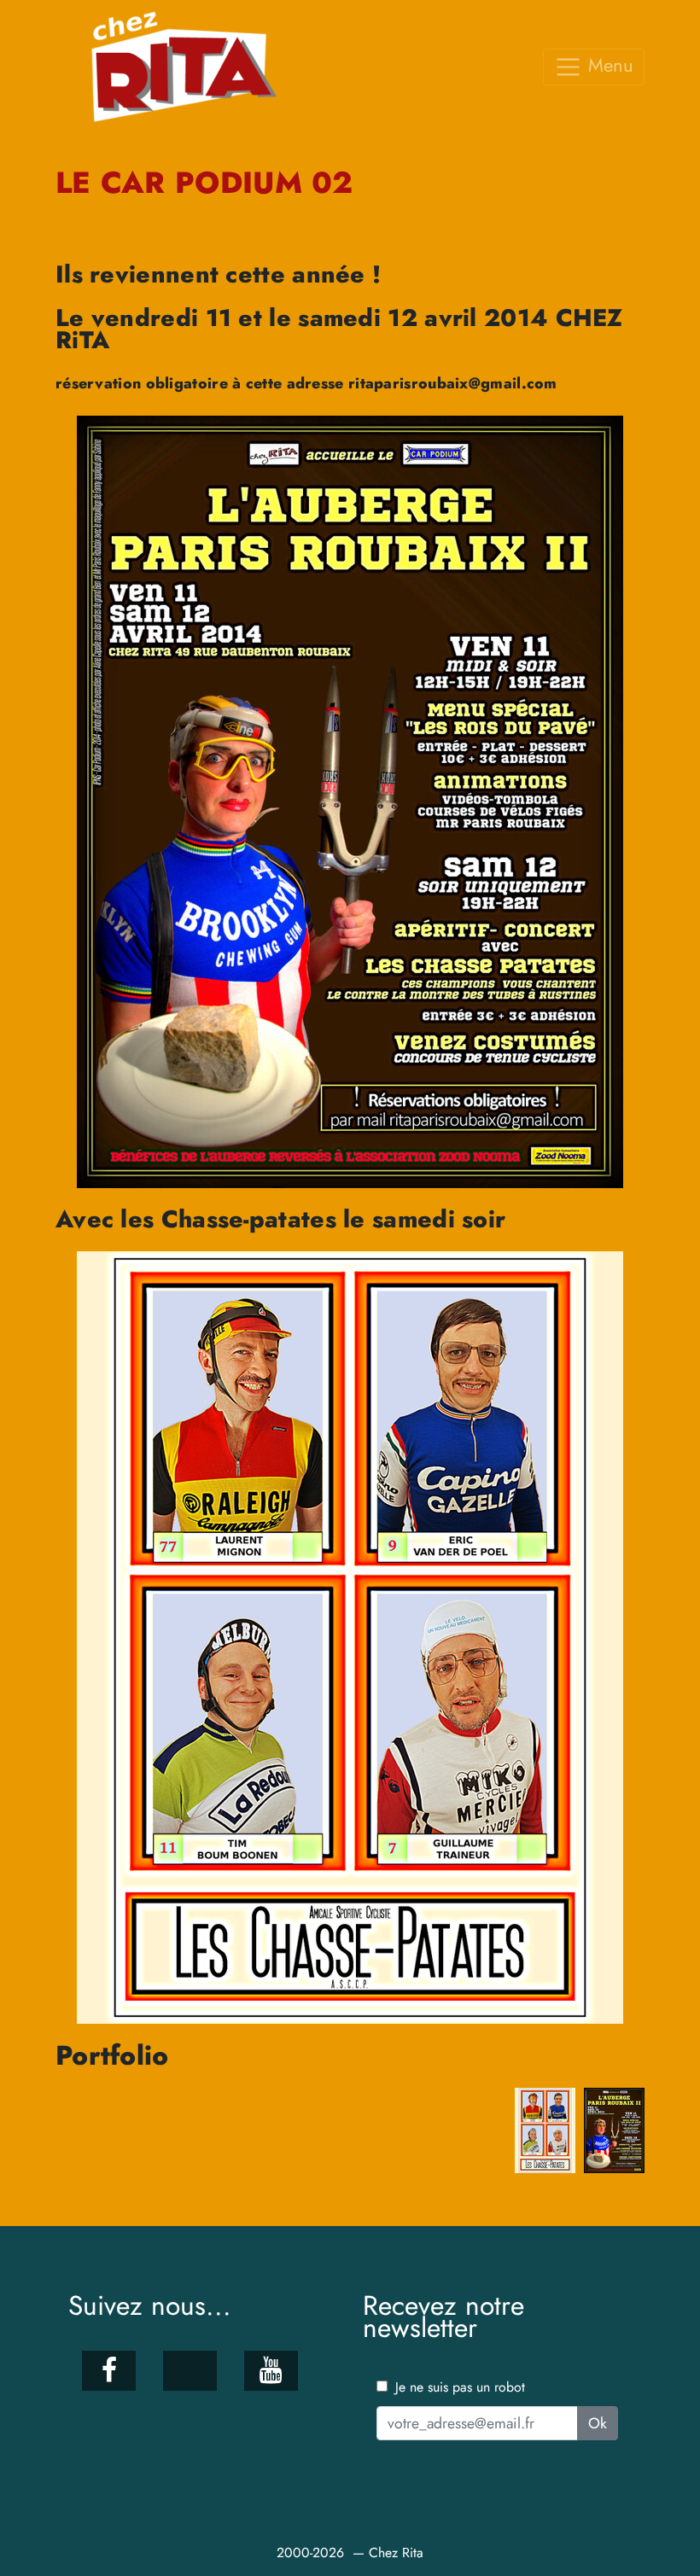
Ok (598, 2423)
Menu (608, 65)
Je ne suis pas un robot (458, 2387)
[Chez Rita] (190, 67)
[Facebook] (109, 2371)
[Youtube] (271, 2371)
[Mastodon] (190, 2371)
